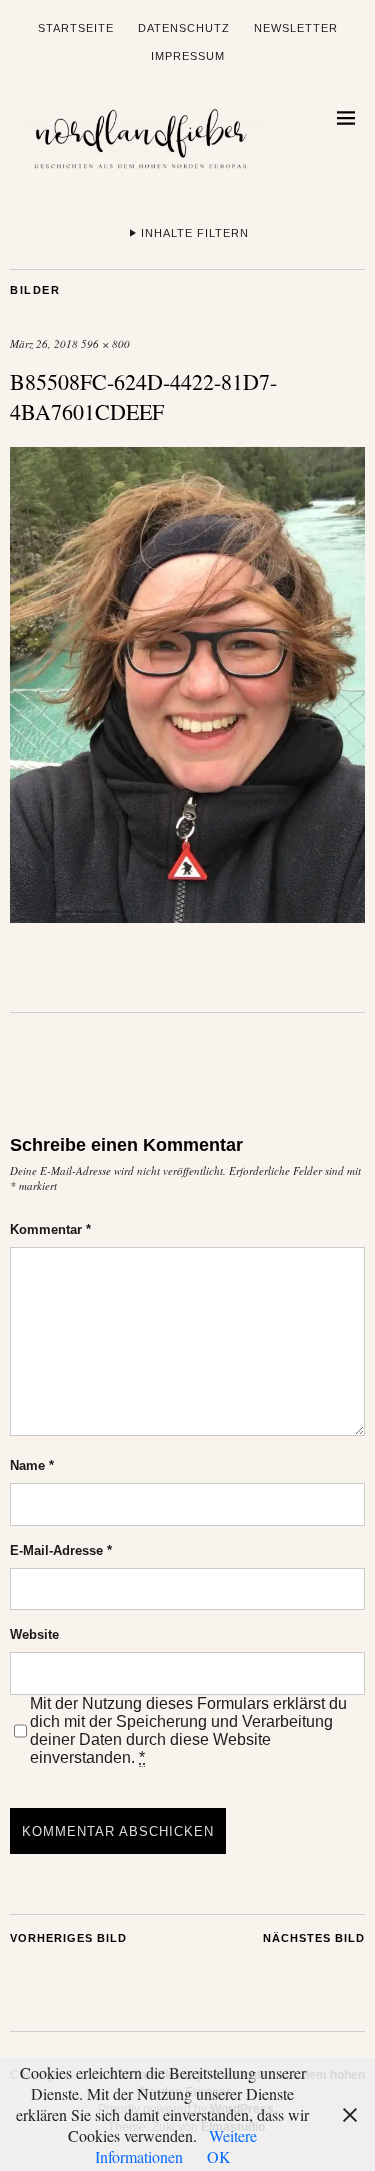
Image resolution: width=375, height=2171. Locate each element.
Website (34, 1634)
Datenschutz (184, 28)
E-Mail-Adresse (61, 1550)
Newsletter (296, 28)
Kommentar (50, 1229)
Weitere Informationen (176, 2146)
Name (32, 1465)
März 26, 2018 (44, 343)
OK (219, 2156)
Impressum (188, 56)
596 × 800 (105, 343)
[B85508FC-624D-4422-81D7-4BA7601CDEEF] (187, 916)
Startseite (76, 28)
